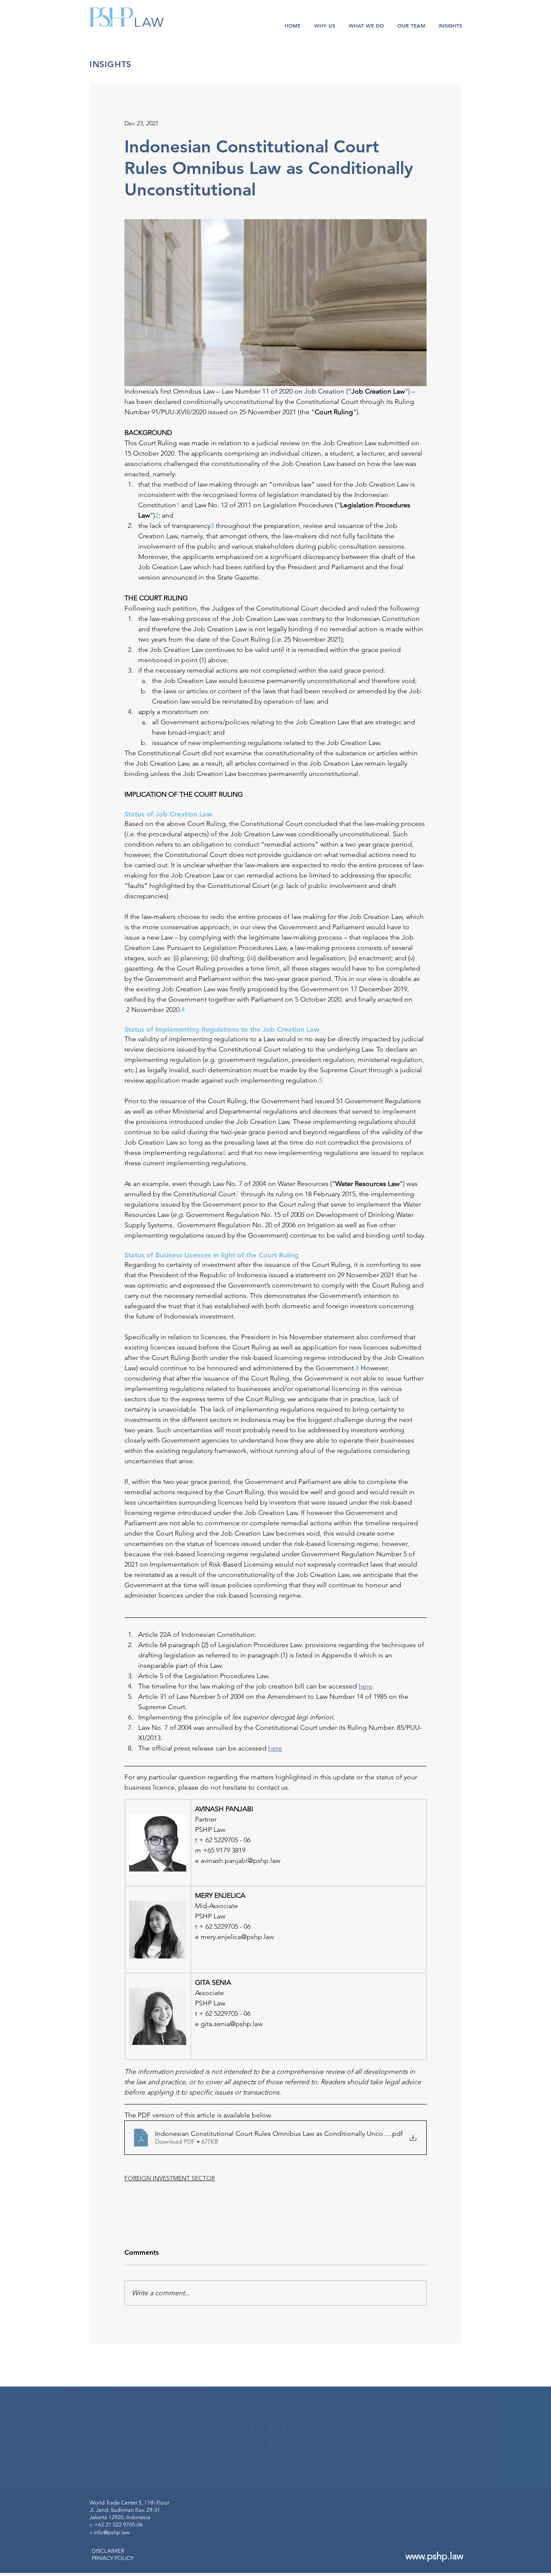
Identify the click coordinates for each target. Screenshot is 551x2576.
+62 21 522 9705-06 (119, 2525)
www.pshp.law (434, 2556)
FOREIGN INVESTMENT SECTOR (170, 2178)
